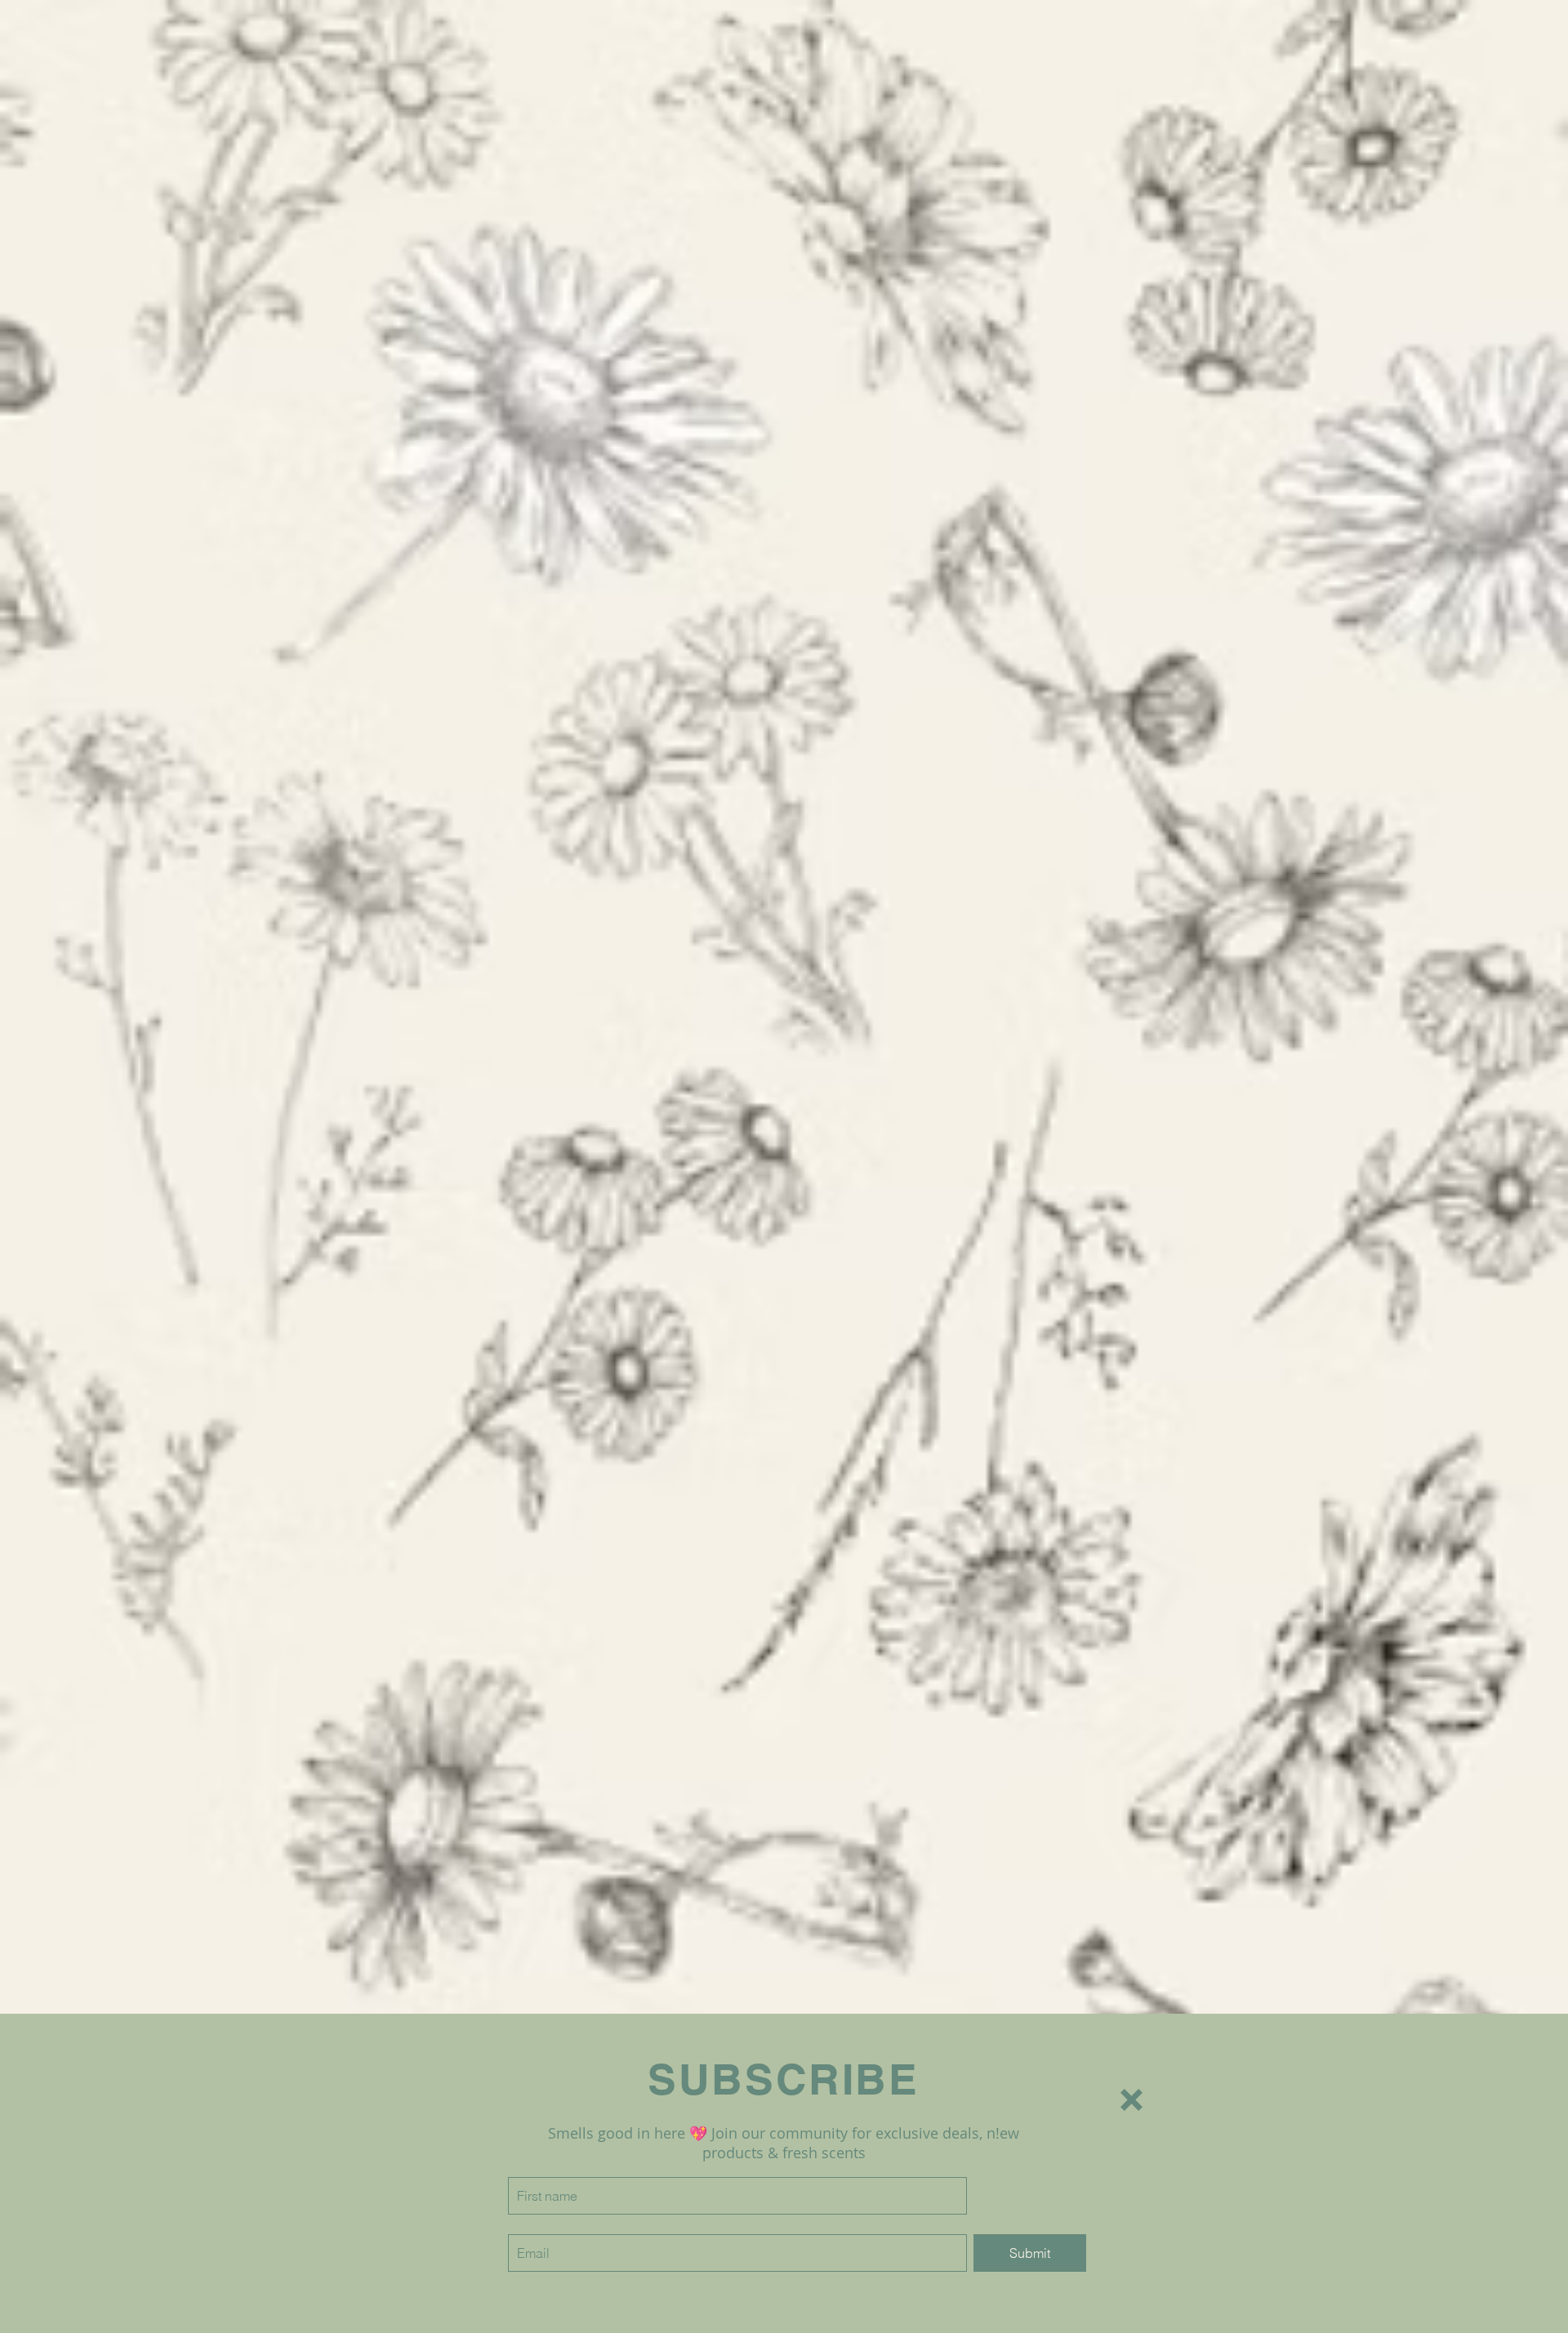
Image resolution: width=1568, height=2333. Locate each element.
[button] (1131, 2100)
